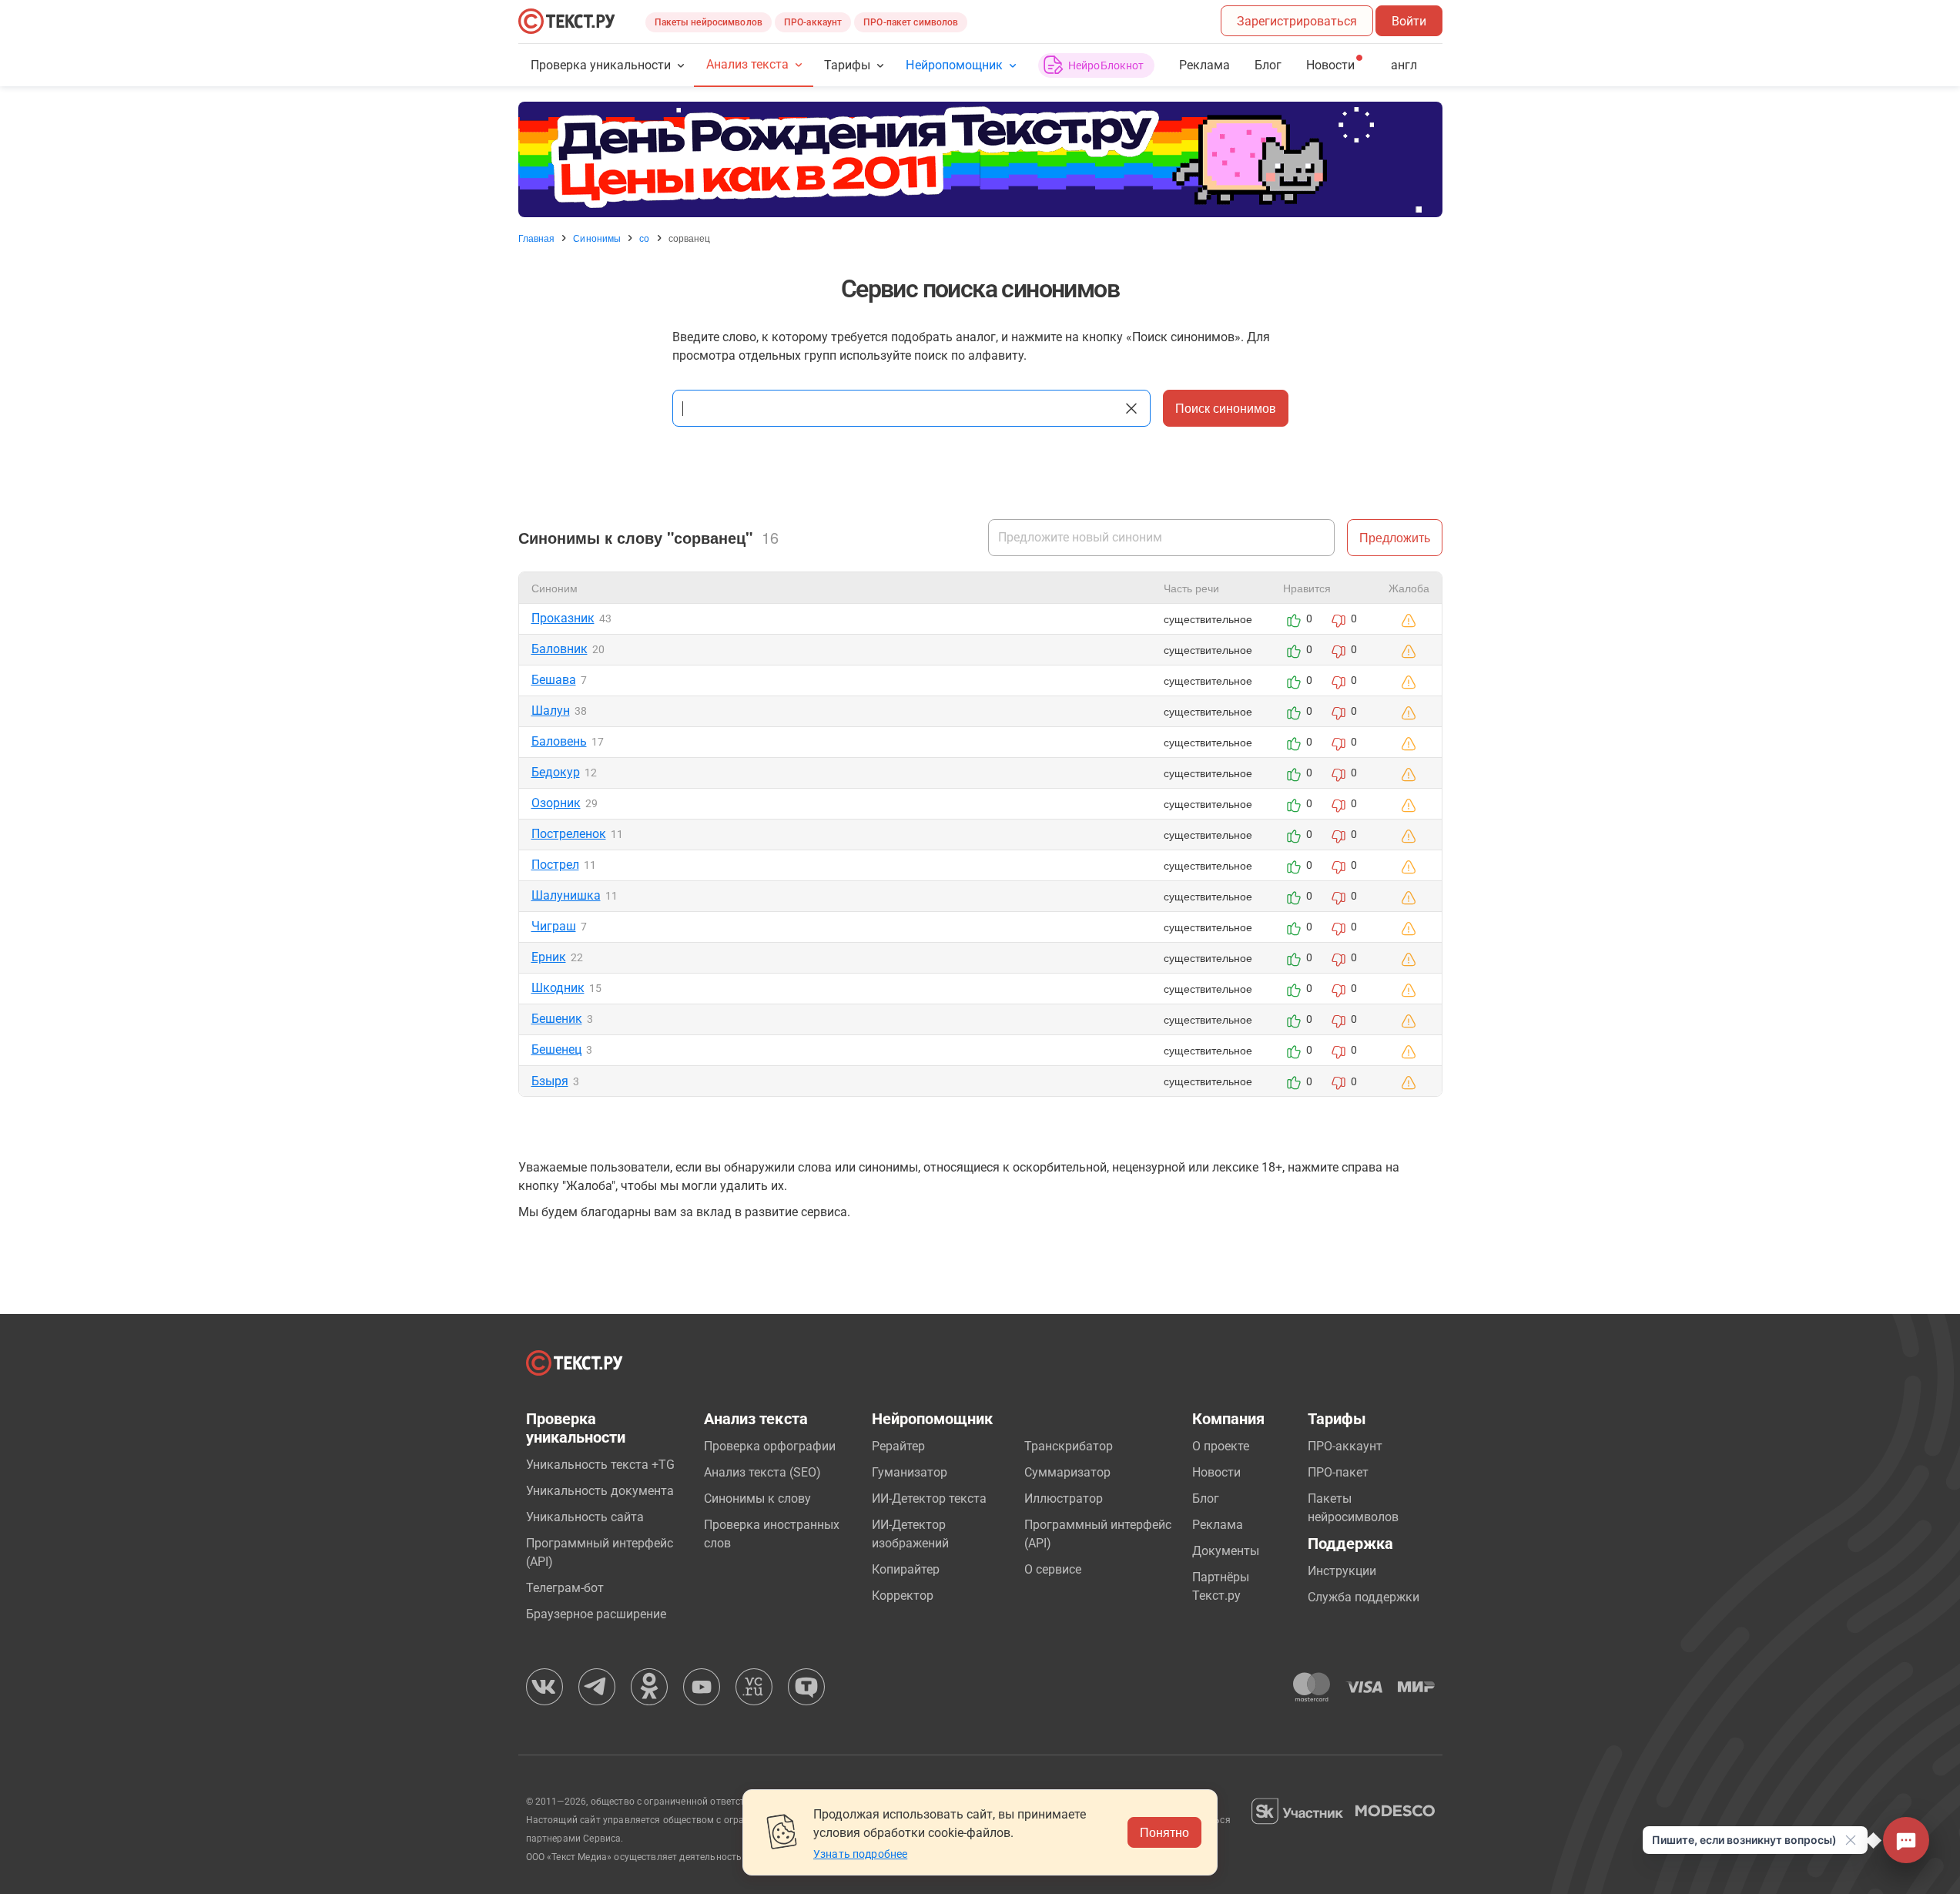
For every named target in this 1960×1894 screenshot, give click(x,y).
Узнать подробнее (860, 1854)
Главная (537, 238)
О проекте (1221, 1446)
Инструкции (1342, 1571)
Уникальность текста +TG (600, 1465)
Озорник (556, 803)
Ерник (549, 957)
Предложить (1395, 537)
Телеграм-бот (565, 1588)
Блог (1268, 65)
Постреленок (569, 834)
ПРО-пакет (1338, 1472)
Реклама (1204, 65)
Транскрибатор (1069, 1446)
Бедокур (556, 772)
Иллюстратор (1064, 1498)
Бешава (554, 680)
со (644, 238)
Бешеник (557, 1019)
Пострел (555, 865)
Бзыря (550, 1081)
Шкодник (558, 988)
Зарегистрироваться (1297, 21)
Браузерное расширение (596, 1614)
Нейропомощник (954, 65)
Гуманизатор (910, 1472)
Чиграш (554, 926)
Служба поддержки (1364, 1597)
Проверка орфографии (770, 1446)
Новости (1216, 1472)
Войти (1409, 21)
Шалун (551, 711)
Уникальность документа (600, 1491)
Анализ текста (747, 64)
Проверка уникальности (601, 65)
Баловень (559, 741)
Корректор (903, 1596)
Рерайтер (898, 1446)
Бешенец (556, 1049)
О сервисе (1053, 1569)
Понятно (1164, 1832)
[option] (980, 159)
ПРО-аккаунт (813, 22)
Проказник (563, 618)
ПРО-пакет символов (911, 22)
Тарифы (847, 65)
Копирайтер (906, 1569)
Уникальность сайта (585, 1517)
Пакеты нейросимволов (709, 22)
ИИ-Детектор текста (929, 1498)
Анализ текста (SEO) (762, 1472)
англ (1404, 65)
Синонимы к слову (757, 1498)
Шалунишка (566, 895)
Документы (1226, 1551)
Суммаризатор (1067, 1472)
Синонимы (597, 238)
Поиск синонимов (1226, 408)
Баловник (560, 649)
